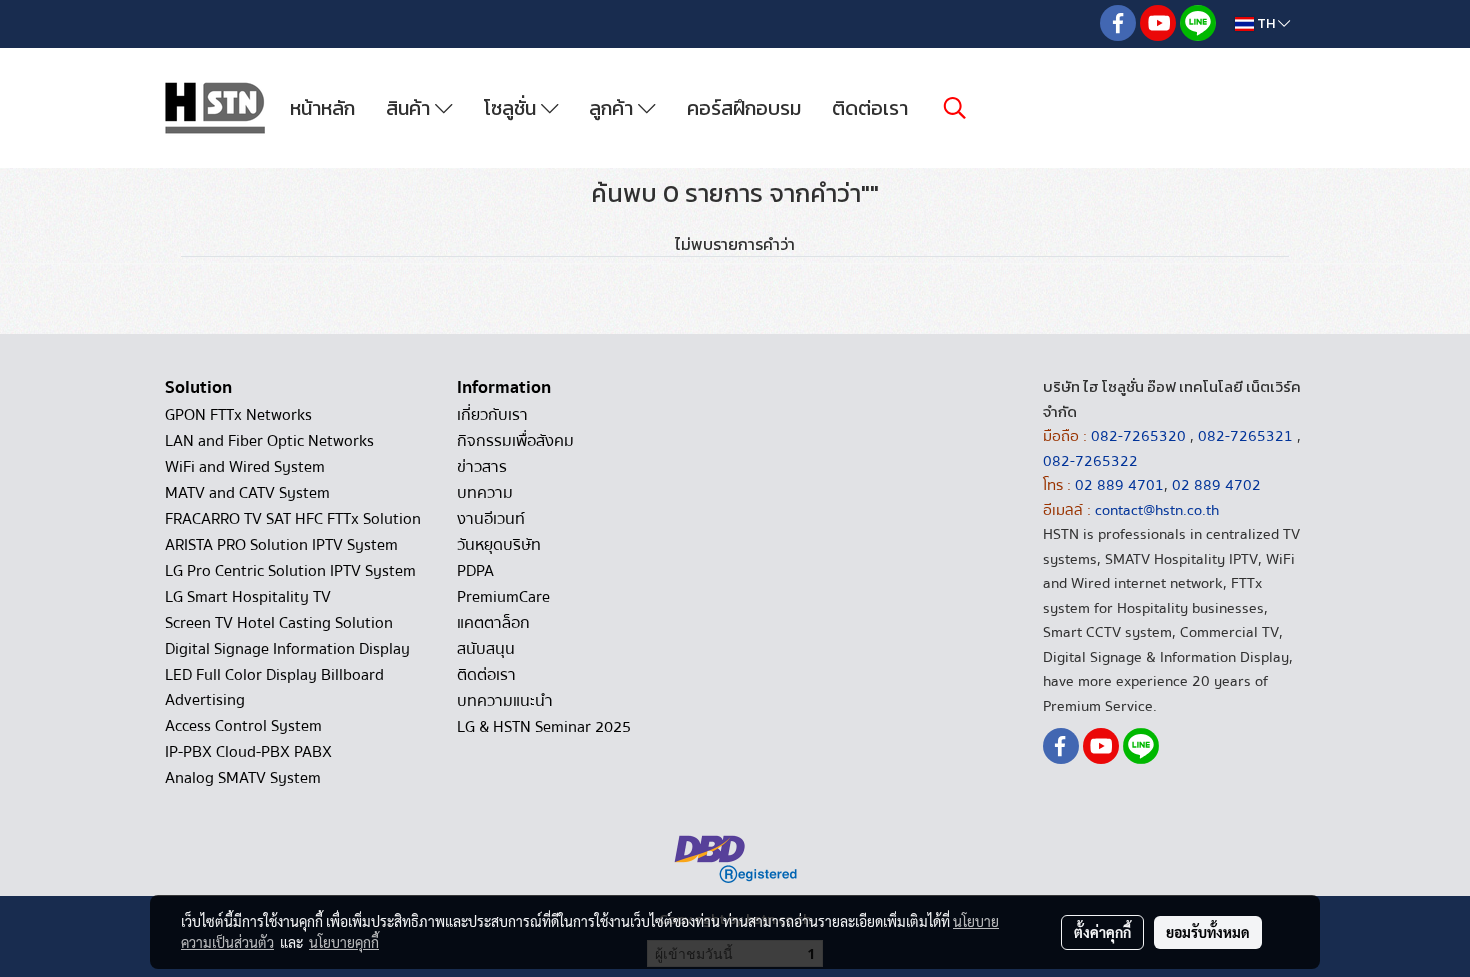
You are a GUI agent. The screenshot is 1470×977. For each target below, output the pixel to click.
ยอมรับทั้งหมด (1208, 932)
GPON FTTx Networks (238, 415)
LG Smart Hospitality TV (248, 597)
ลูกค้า (613, 108)
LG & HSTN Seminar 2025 (544, 727)
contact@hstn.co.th (1157, 510)
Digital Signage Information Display (287, 649)
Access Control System (243, 726)
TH (1266, 23)
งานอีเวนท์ (491, 519)
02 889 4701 (1119, 485)
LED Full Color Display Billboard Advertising (274, 687)
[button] (955, 108)
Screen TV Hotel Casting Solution (279, 623)
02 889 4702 (1216, 485)
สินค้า (410, 108)
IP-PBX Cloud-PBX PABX (248, 752)
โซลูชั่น (512, 108)
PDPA (475, 571)
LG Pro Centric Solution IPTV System (290, 571)
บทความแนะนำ (505, 701)
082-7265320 (1140, 436)
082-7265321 (1245, 436)
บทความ (485, 493)
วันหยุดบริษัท (499, 545)
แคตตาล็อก (493, 623)
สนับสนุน (486, 649)
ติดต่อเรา (870, 108)
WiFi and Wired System (245, 467)
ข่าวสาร (482, 467)
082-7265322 (1090, 461)
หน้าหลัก (322, 108)
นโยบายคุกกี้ (344, 942)
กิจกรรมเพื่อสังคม (515, 441)
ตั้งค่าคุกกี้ (1102, 932)
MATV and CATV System (247, 493)
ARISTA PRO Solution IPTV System (281, 545)
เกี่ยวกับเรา (492, 415)
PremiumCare (503, 597)
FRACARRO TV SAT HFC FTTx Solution (293, 519)
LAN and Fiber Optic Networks (269, 441)
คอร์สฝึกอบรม (744, 108)
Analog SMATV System (243, 778)
